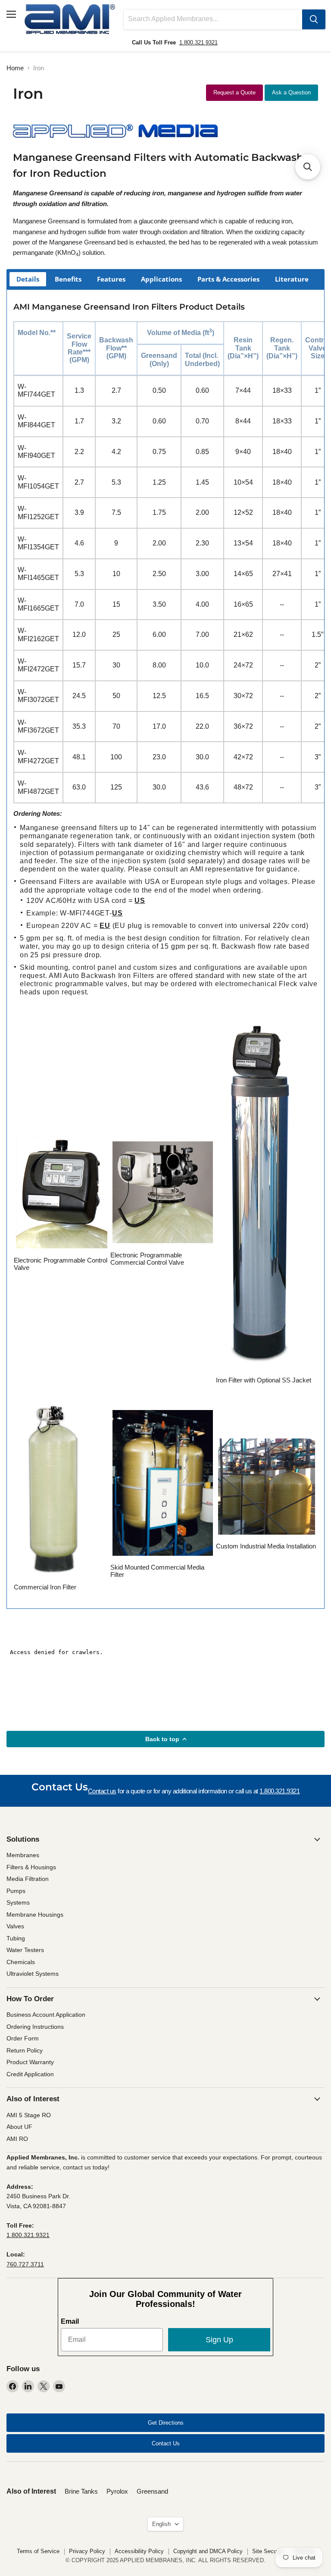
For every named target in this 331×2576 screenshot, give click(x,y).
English (161, 2524)
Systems (18, 1902)
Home (15, 68)
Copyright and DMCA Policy (208, 2551)
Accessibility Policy (139, 2551)
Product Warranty (30, 2062)
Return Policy (25, 2050)
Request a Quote (234, 92)
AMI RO (17, 2139)
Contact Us (166, 2443)
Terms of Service (38, 2551)
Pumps (16, 1891)
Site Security (268, 2551)
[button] (308, 167)
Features (111, 279)
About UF (19, 2127)
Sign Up (219, 2340)
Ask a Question (291, 92)
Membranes (23, 1855)
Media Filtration (28, 1879)
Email (70, 2321)
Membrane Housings (35, 1915)
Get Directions (166, 2423)
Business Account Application (46, 2015)
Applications (161, 279)
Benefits (68, 279)
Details (28, 279)
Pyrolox (117, 2491)
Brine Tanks (81, 2491)
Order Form (23, 2038)
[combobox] (213, 19)
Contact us (102, 1791)
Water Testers (25, 1950)
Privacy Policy (87, 2551)
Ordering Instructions (35, 2027)
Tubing (16, 1938)
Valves (15, 1926)
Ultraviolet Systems (33, 1974)
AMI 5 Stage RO (29, 2115)
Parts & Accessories (228, 279)
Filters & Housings (31, 1867)
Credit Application (30, 2074)
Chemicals (21, 1962)
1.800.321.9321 (198, 42)
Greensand (152, 2491)
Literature (292, 279)
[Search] (314, 19)
